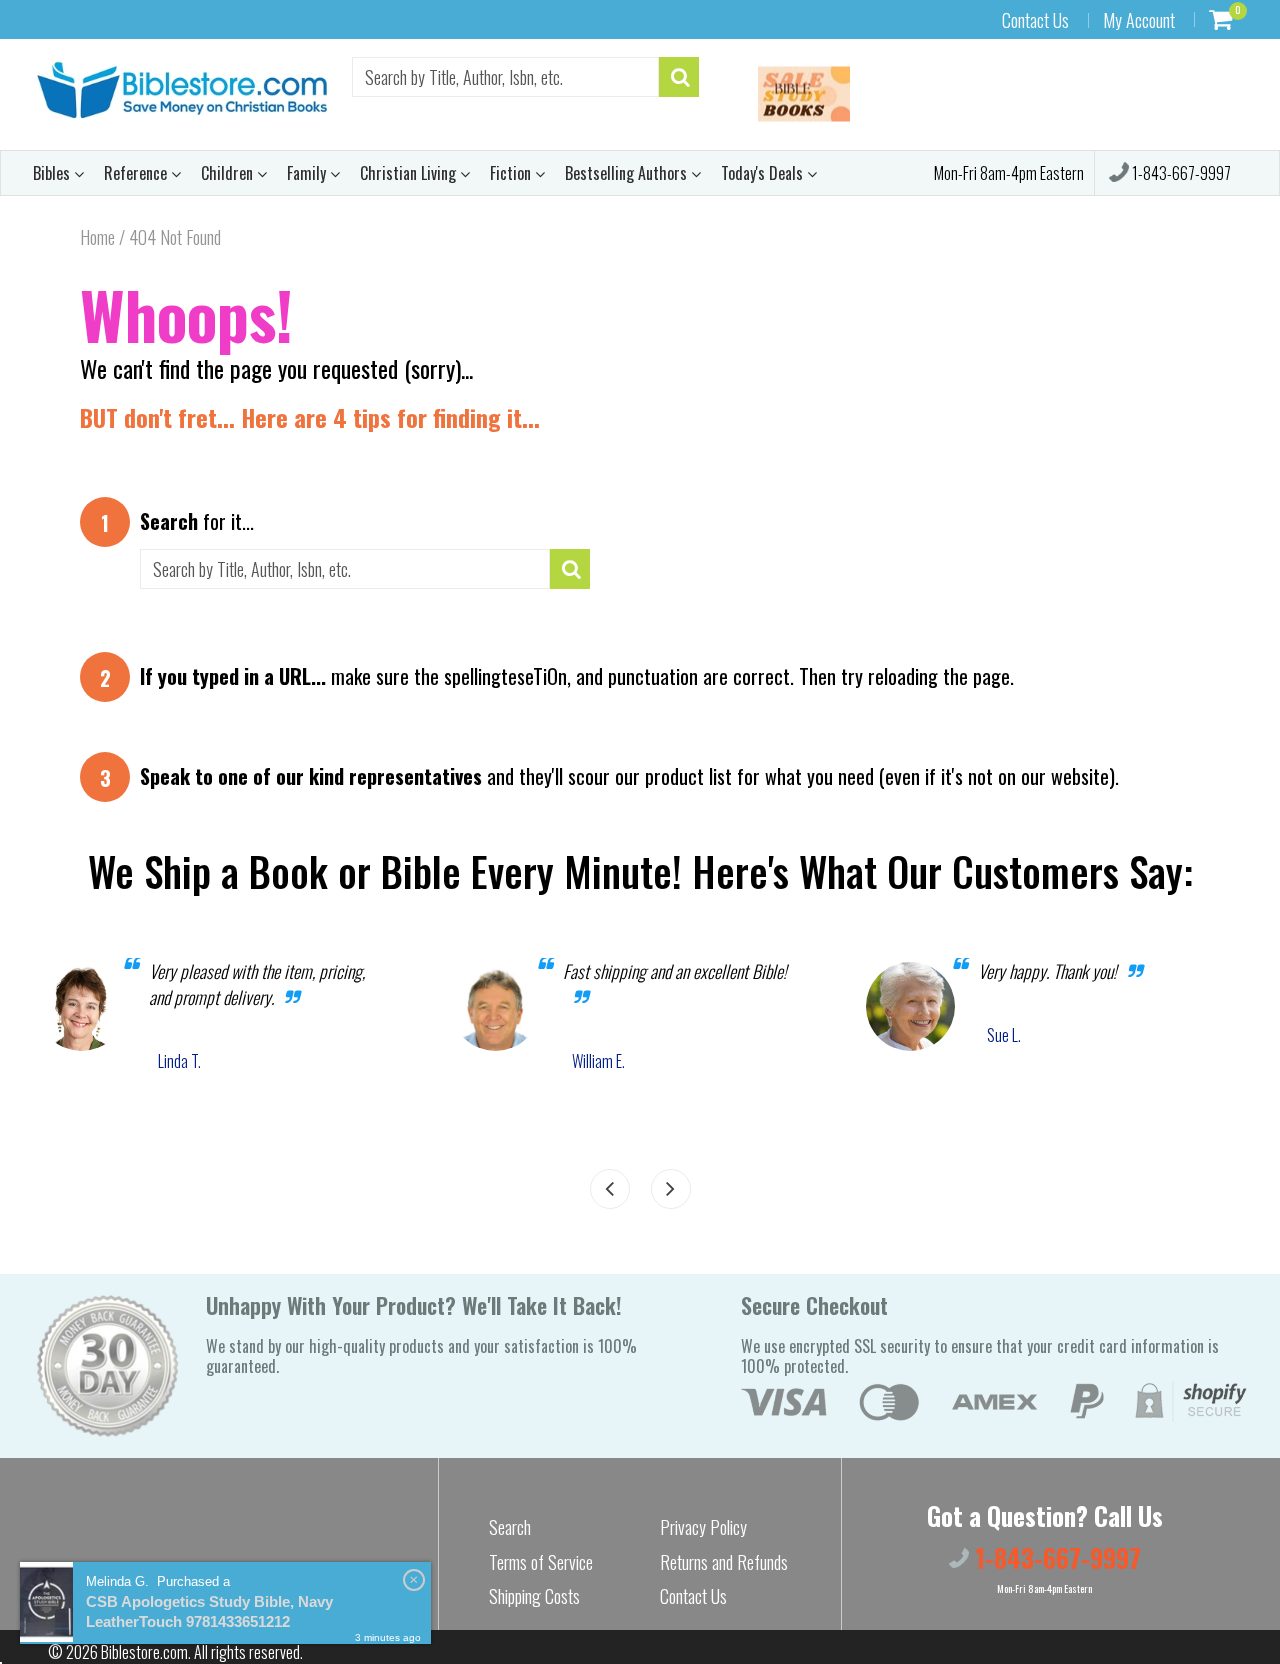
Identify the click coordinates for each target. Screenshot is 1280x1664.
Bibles (53, 173)
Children (229, 173)
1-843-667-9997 (1180, 173)
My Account (1139, 20)
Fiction (512, 173)
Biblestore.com (144, 1652)
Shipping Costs (534, 1596)
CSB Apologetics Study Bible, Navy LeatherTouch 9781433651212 (209, 1611)
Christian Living (410, 173)
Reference (137, 173)
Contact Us (1035, 20)
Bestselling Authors (628, 173)
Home (97, 237)
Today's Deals (764, 173)
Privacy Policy (703, 1527)
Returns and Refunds (724, 1562)
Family (308, 173)
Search (510, 1527)
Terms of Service (541, 1562)
